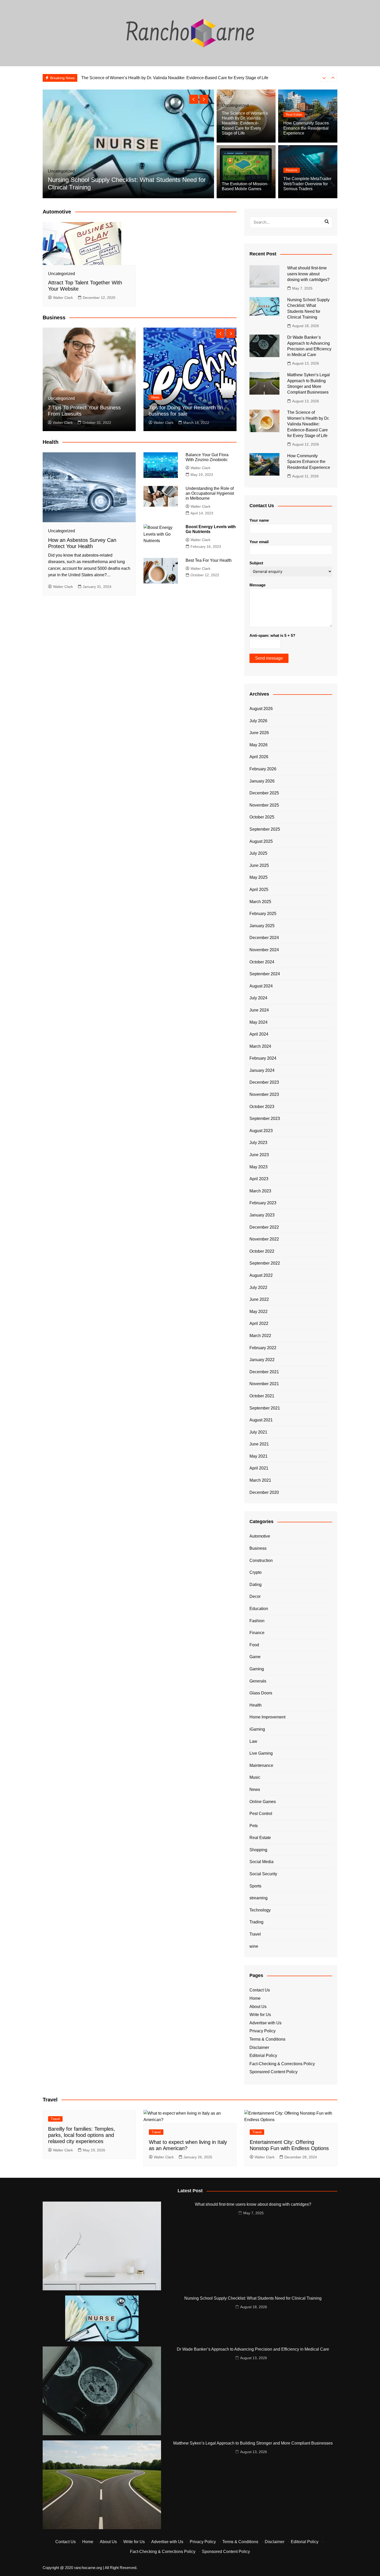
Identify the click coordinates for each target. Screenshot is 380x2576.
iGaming (257, 1729)
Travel (255, 1934)
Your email (259, 542)
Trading (256, 1922)
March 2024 (260, 1046)
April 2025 (259, 890)
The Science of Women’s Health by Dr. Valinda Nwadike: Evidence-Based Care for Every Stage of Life (245, 123)
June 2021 (259, 1444)
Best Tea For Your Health (209, 560)
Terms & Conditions (267, 2039)
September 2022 (265, 1263)
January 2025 (262, 926)
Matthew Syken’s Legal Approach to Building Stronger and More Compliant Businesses (253, 2443)
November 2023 (264, 1094)
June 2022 (259, 1299)
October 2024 (262, 962)
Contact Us (260, 1990)
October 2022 (262, 1251)
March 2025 (260, 902)
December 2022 (264, 1227)
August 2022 (261, 1275)
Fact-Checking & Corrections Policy (282, 2064)
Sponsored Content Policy (273, 2072)
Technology (260, 1910)
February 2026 (263, 769)
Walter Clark (63, 298)
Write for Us (260, 2015)
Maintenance (261, 1765)
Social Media (261, 1862)
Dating (256, 1585)
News (155, 397)
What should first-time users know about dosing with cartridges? (308, 274)
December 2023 (264, 1082)
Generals (258, 1681)
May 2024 (259, 1022)
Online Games (263, 1802)
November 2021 (264, 1384)
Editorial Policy (263, 2055)
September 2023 (265, 1119)
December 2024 (264, 938)
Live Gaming (261, 1753)
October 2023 (262, 1107)
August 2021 (261, 1420)
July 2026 (258, 721)
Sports (255, 1886)
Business (258, 1548)
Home (255, 1998)
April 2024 (259, 1034)
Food (254, 1645)
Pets (254, 1826)
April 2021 (259, 1468)
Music (255, 1777)
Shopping (258, 1850)
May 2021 (259, 1456)
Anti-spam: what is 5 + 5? (272, 635)
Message (257, 585)
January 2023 (262, 1215)
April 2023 (259, 1179)
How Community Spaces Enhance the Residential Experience (138, 78)
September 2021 (265, 1408)
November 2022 (264, 1239)
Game (255, 1657)
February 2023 (263, 1203)
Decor (255, 1596)
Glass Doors (261, 1693)
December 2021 (264, 1372)
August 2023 (261, 1131)
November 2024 (264, 950)
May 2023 (259, 1167)
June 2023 (259, 1155)
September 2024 (265, 974)
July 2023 (258, 1143)
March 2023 (260, 1191)
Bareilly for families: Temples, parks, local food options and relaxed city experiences (82, 2135)
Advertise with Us (265, 2023)
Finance (292, 170)
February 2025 (263, 914)
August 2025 (261, 841)
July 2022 (258, 1287)
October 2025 (262, 817)
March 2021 (260, 1480)
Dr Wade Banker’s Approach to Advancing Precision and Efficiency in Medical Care (253, 2349)
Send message (269, 658)
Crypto (256, 1572)
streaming (259, 1898)
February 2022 (263, 1348)
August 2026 (261, 709)
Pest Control (261, 1814)
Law (253, 1741)
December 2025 (264, 793)
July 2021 (258, 1432)
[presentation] (324, 78)
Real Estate (294, 115)
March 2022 (260, 1336)
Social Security (263, 1874)
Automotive (260, 1536)
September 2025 (265, 829)
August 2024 (261, 986)
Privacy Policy (263, 2031)
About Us (258, 2007)
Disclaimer (259, 2047)
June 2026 (259, 733)
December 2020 (264, 1492)
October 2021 (262, 1396)
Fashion (257, 1621)
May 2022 (259, 1312)
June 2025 (259, 865)
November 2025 (264, 805)
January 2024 (262, 1070)
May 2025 (259, 877)
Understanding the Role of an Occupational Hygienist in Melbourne (210, 493)
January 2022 (262, 1360)
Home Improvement (267, 1717)
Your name (259, 520)
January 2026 (262, 781)
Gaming (257, 1669)
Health (256, 1705)
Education (259, 1609)
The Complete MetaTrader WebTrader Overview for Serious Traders (307, 184)
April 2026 (259, 757)
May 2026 (259, 745)
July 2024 (258, 998)
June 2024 (259, 1010)
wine (254, 1946)
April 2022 (259, 1323)
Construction (261, 1560)
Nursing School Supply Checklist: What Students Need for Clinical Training (253, 2298)
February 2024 (263, 1058)
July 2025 (258, 853)
